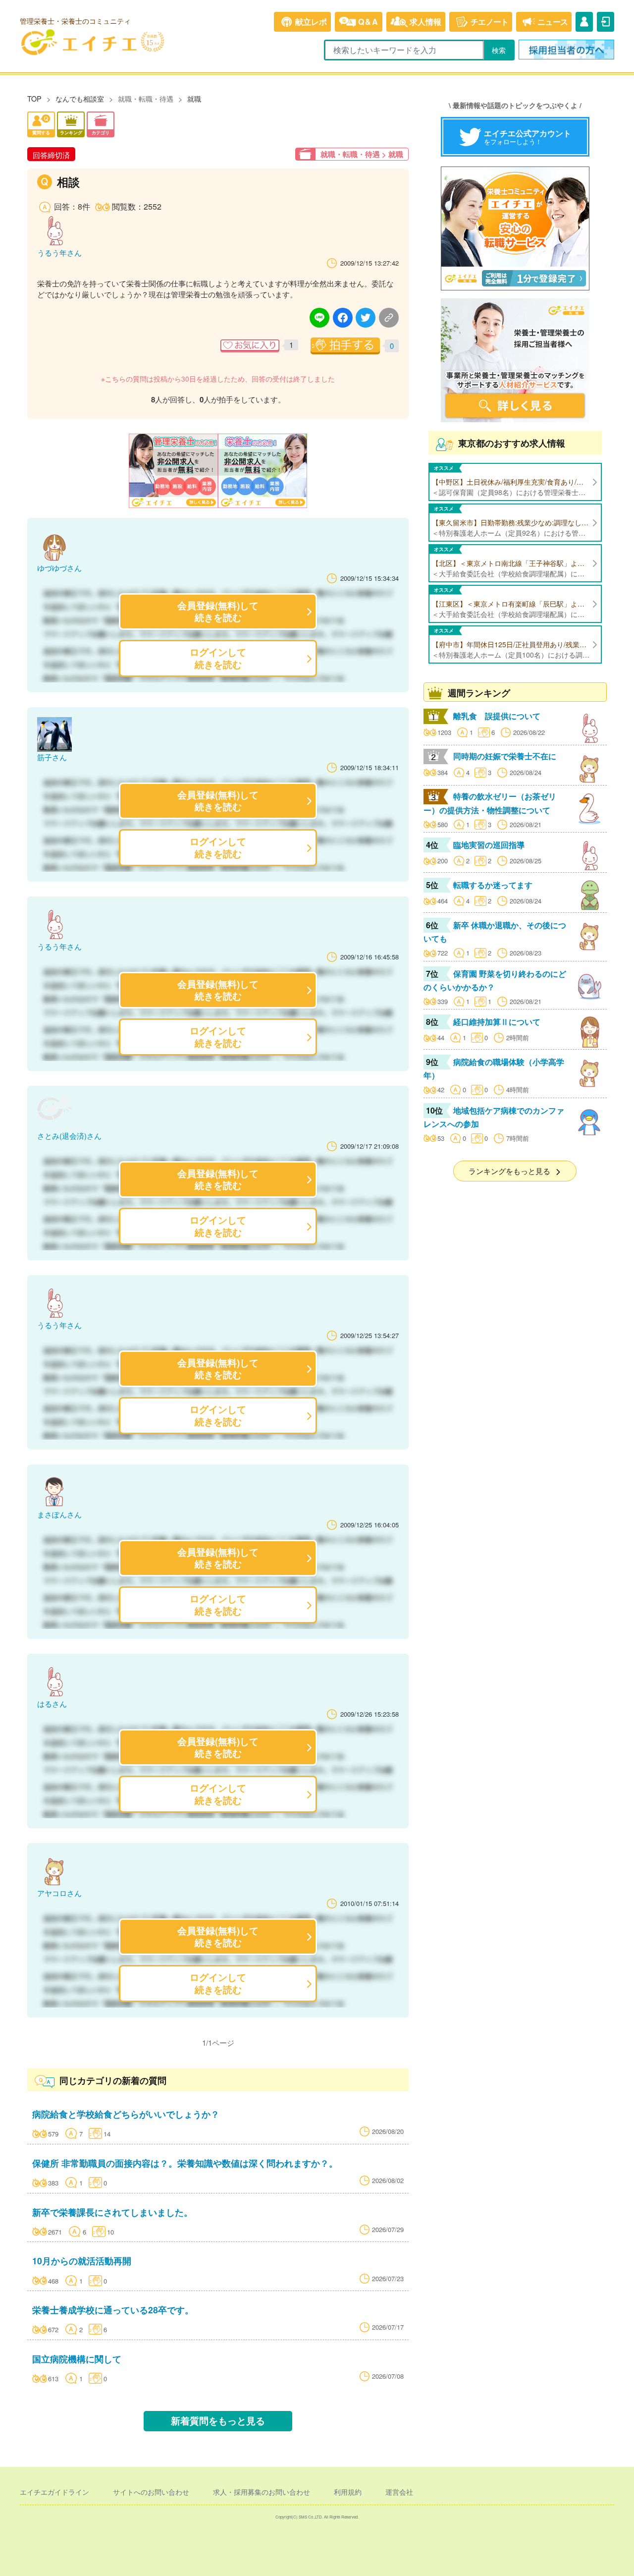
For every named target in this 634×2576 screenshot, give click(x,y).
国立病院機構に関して (77, 2359)
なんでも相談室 (80, 98)
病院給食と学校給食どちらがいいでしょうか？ (126, 2114)
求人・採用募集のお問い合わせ (262, 2492)
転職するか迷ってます (493, 885)
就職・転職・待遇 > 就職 (362, 154)
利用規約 (348, 2492)
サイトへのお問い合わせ (151, 2492)
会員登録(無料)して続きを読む (218, 611)
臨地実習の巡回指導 (489, 845)
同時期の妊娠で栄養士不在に (505, 756)
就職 (194, 98)
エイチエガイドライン (54, 2492)
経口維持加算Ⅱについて (497, 1022)
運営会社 (399, 2492)
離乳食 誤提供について (497, 716)
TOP (34, 98)
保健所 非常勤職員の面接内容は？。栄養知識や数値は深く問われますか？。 (185, 2163)
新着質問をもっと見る (218, 2421)
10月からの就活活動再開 (82, 2261)
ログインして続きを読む (218, 658)
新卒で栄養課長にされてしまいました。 (112, 2212)
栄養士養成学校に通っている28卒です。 (113, 2310)
